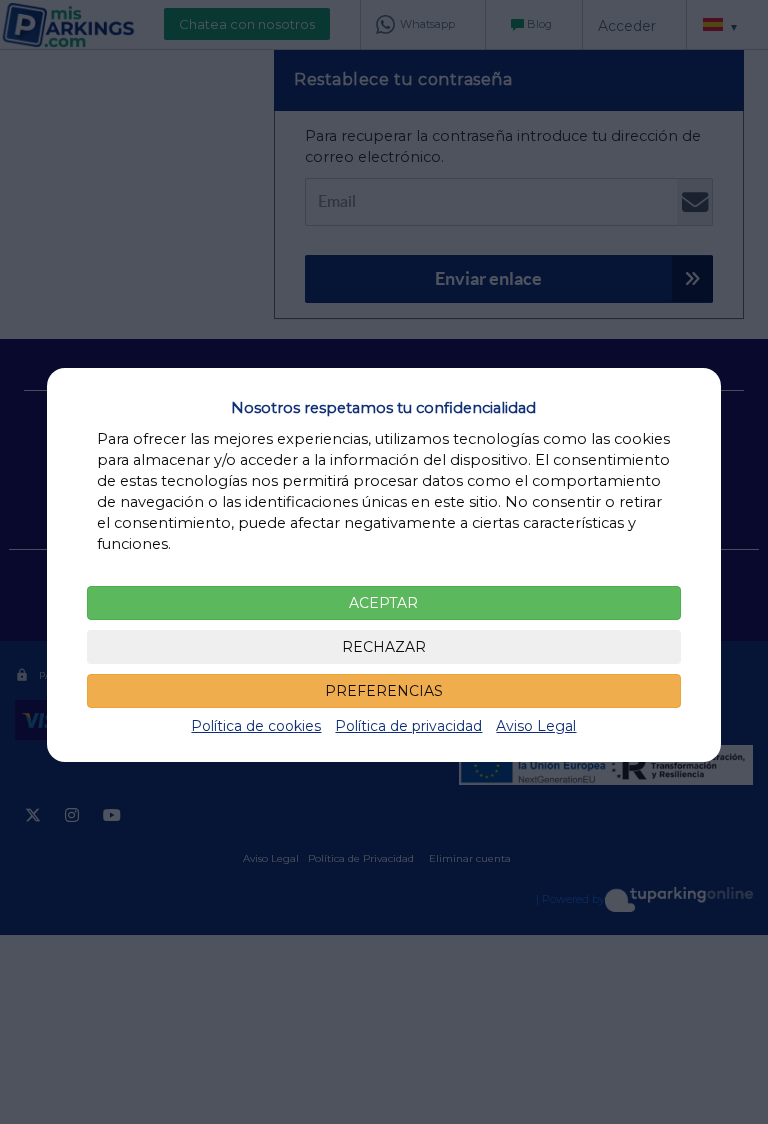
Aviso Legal (536, 726)
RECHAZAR (384, 647)
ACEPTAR (383, 603)
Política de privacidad (408, 726)
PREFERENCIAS (384, 691)
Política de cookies (256, 726)
